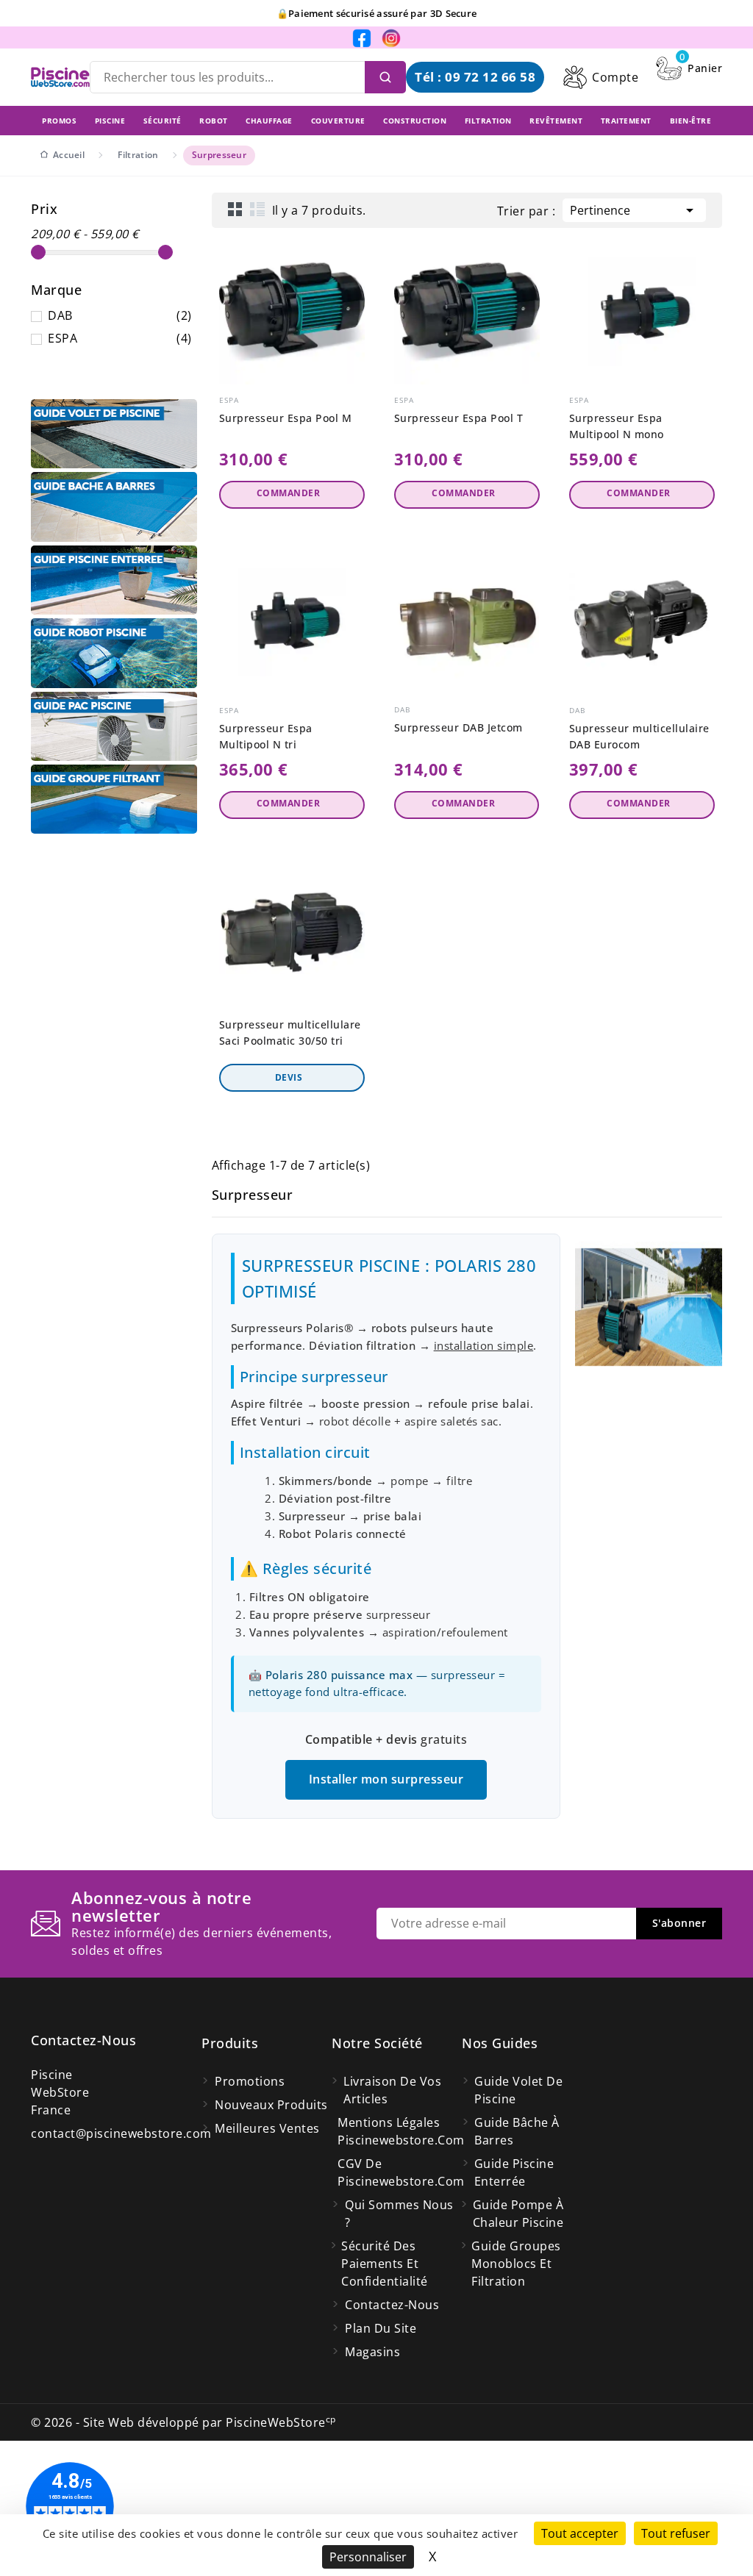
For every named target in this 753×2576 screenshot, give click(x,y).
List (257, 209)
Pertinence (634, 210)
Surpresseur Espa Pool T (459, 418)
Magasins (372, 2352)
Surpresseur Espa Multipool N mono (617, 426)
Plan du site (381, 2328)
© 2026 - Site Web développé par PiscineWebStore (183, 2422)
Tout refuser (676, 2533)
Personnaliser (368, 2557)
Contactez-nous (83, 2040)
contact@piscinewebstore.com (121, 2133)
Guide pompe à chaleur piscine (518, 2214)
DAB (120, 315)
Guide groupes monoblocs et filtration (516, 2264)
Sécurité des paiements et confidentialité (385, 2264)
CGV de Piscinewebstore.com (400, 2172)
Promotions (250, 2081)
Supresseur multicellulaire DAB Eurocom (639, 736)
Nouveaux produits (271, 2105)
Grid (235, 209)
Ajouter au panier (292, 495)
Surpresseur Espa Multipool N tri (266, 736)
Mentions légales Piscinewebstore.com (400, 2131)
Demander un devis (292, 1078)
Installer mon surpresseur (386, 1779)
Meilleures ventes (267, 2128)
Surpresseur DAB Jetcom (458, 727)
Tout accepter (580, 2533)
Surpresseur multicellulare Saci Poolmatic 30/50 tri (290, 1033)
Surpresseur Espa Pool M (286, 418)
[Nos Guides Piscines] (114, 434)
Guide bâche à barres (517, 2131)
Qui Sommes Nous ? (399, 2214)
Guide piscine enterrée (514, 2172)
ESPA (120, 338)
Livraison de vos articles (392, 2090)
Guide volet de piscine (518, 2090)
